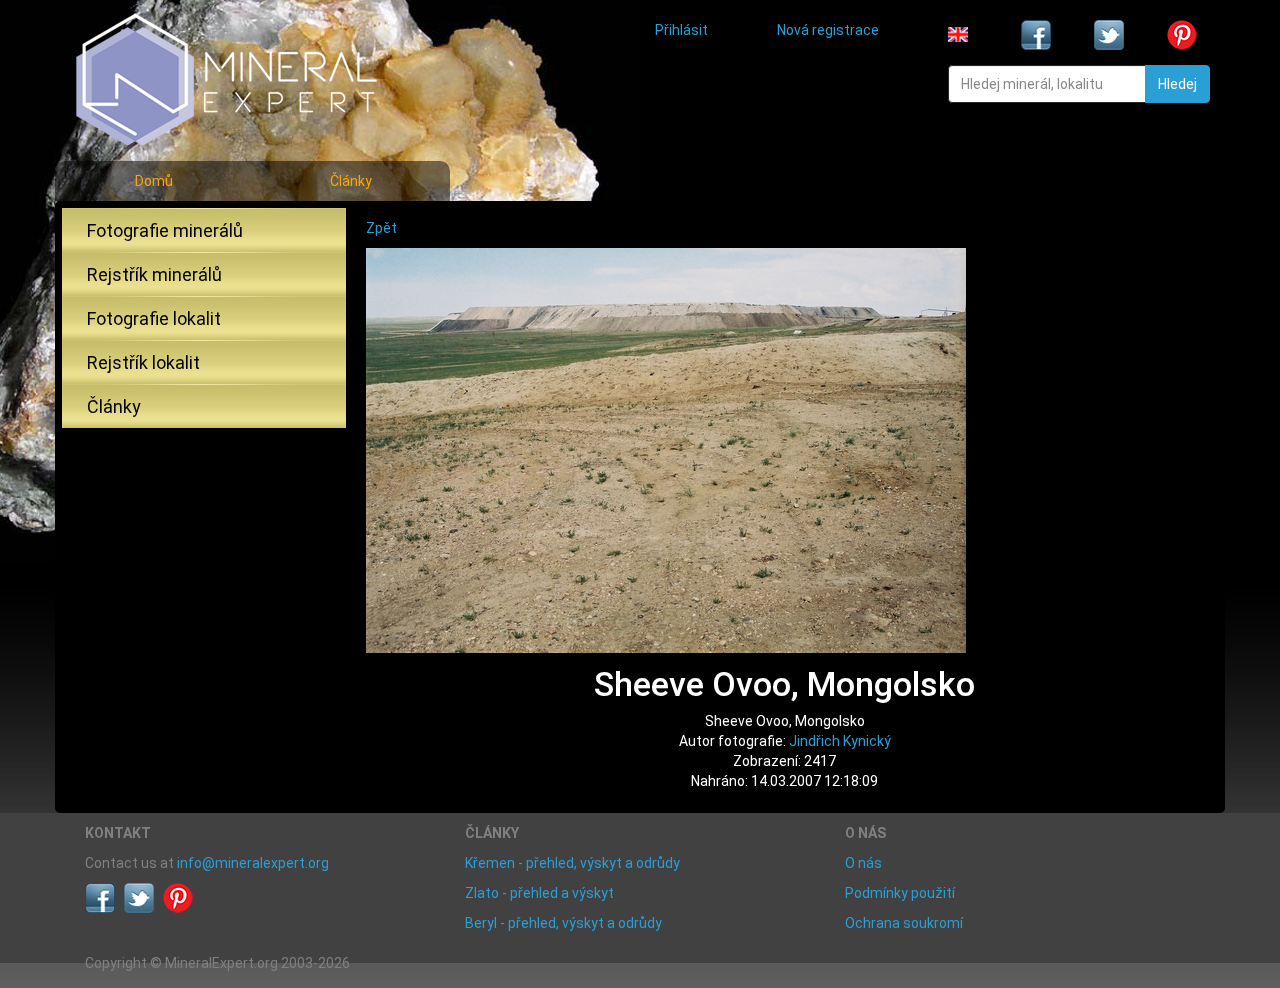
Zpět (381, 228)
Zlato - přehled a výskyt (539, 893)
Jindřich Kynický (840, 741)
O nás (863, 863)
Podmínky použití (900, 893)
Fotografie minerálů (165, 230)
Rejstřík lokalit (143, 362)
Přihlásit (681, 30)
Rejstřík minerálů (154, 274)
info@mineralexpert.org (253, 863)
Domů (154, 181)
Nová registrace (828, 30)
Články (351, 181)
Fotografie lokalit (154, 318)
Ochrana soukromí (904, 923)
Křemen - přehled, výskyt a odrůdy (572, 863)
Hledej (1177, 84)
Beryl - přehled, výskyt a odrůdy (563, 923)
